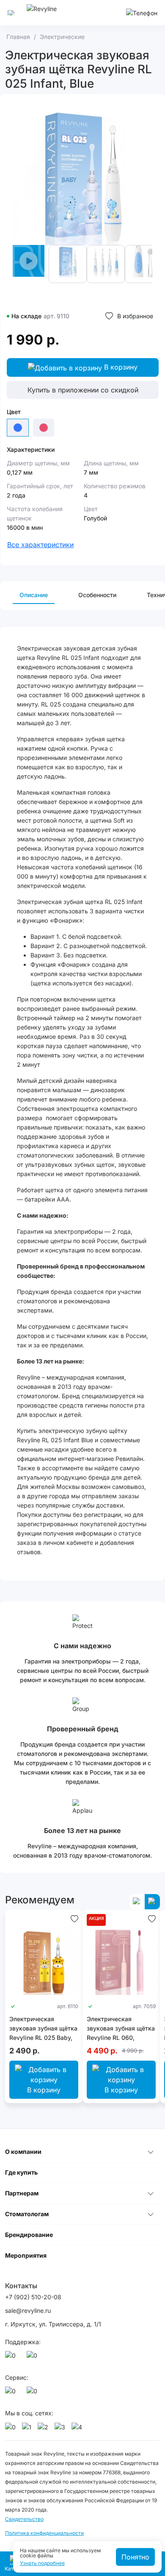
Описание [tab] (34, 595)
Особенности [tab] (97, 595)
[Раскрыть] (151, 2152)
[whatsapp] (12, 2358)
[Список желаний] (74, 1918)
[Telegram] (33, 2358)
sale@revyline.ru (28, 2310)
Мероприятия (26, 2255)
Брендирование (29, 2235)
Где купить (21, 2172)
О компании (23, 2152)
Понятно (135, 2557)
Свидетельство (24, 2519)
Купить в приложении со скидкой (83, 390)
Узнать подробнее (42, 2563)
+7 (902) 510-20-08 (33, 2297)
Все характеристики (40, 545)
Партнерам (22, 2193)
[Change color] (44, 428)
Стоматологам (27, 2214)
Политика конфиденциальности (44, 2533)
